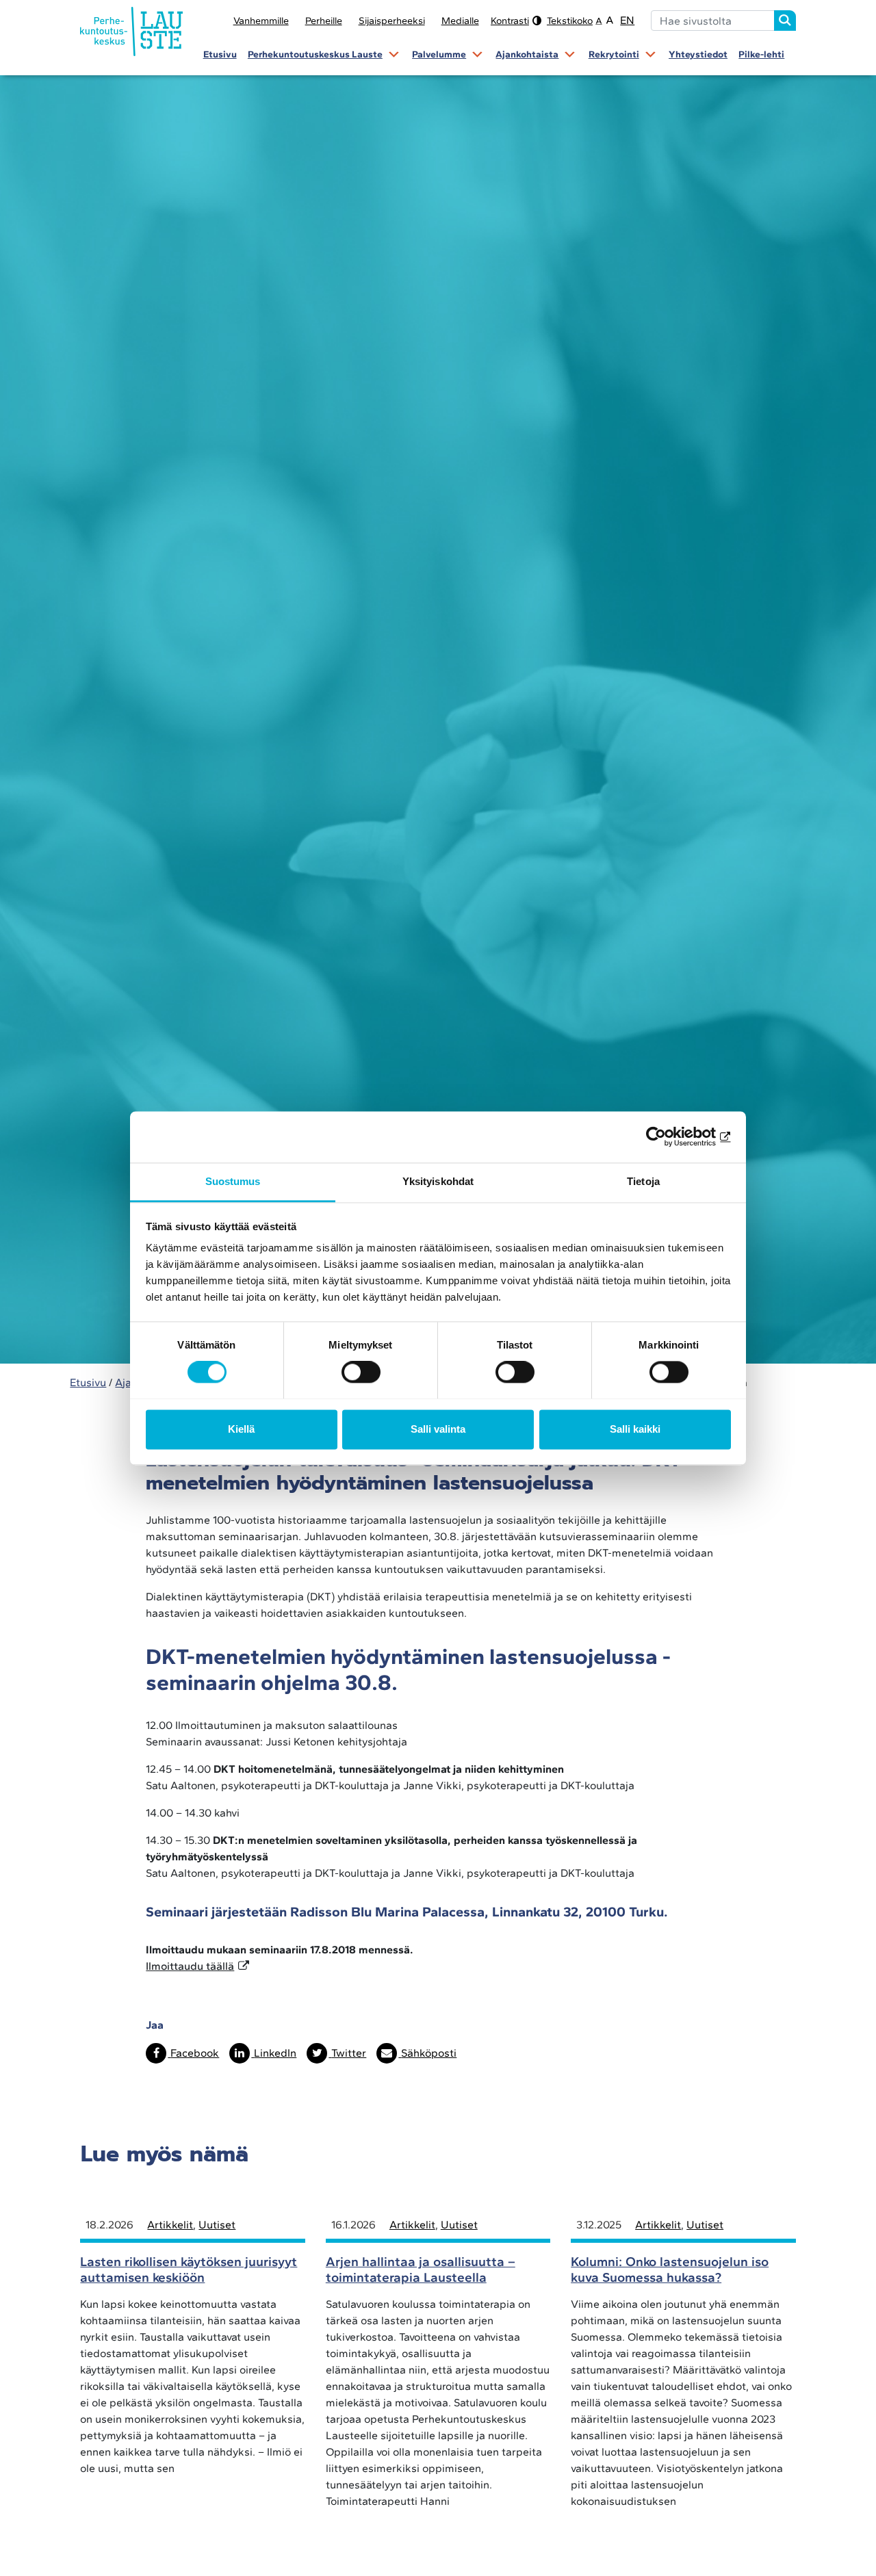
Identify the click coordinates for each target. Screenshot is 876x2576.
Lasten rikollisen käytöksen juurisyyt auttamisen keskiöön (189, 2269)
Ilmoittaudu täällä (190, 1966)
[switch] (361, 1372)
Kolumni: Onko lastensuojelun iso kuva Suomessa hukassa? (670, 2269)
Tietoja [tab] (643, 1181)
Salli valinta (438, 1429)
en (627, 20)
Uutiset (217, 2225)
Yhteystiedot (698, 54)
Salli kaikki (635, 1429)
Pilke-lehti (761, 54)
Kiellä (241, 1429)
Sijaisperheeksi (392, 21)
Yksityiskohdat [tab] (438, 1181)
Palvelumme (439, 54)
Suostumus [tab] (233, 1181)
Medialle (460, 21)
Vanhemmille (261, 21)
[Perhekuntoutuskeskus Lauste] (131, 34)
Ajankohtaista (527, 54)
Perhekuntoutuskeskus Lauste (315, 54)
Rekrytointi (614, 54)
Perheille (324, 21)
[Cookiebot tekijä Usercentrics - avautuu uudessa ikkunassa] (671, 1136)
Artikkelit (170, 2225)
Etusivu (220, 54)
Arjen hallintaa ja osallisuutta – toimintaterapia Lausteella (421, 2269)
